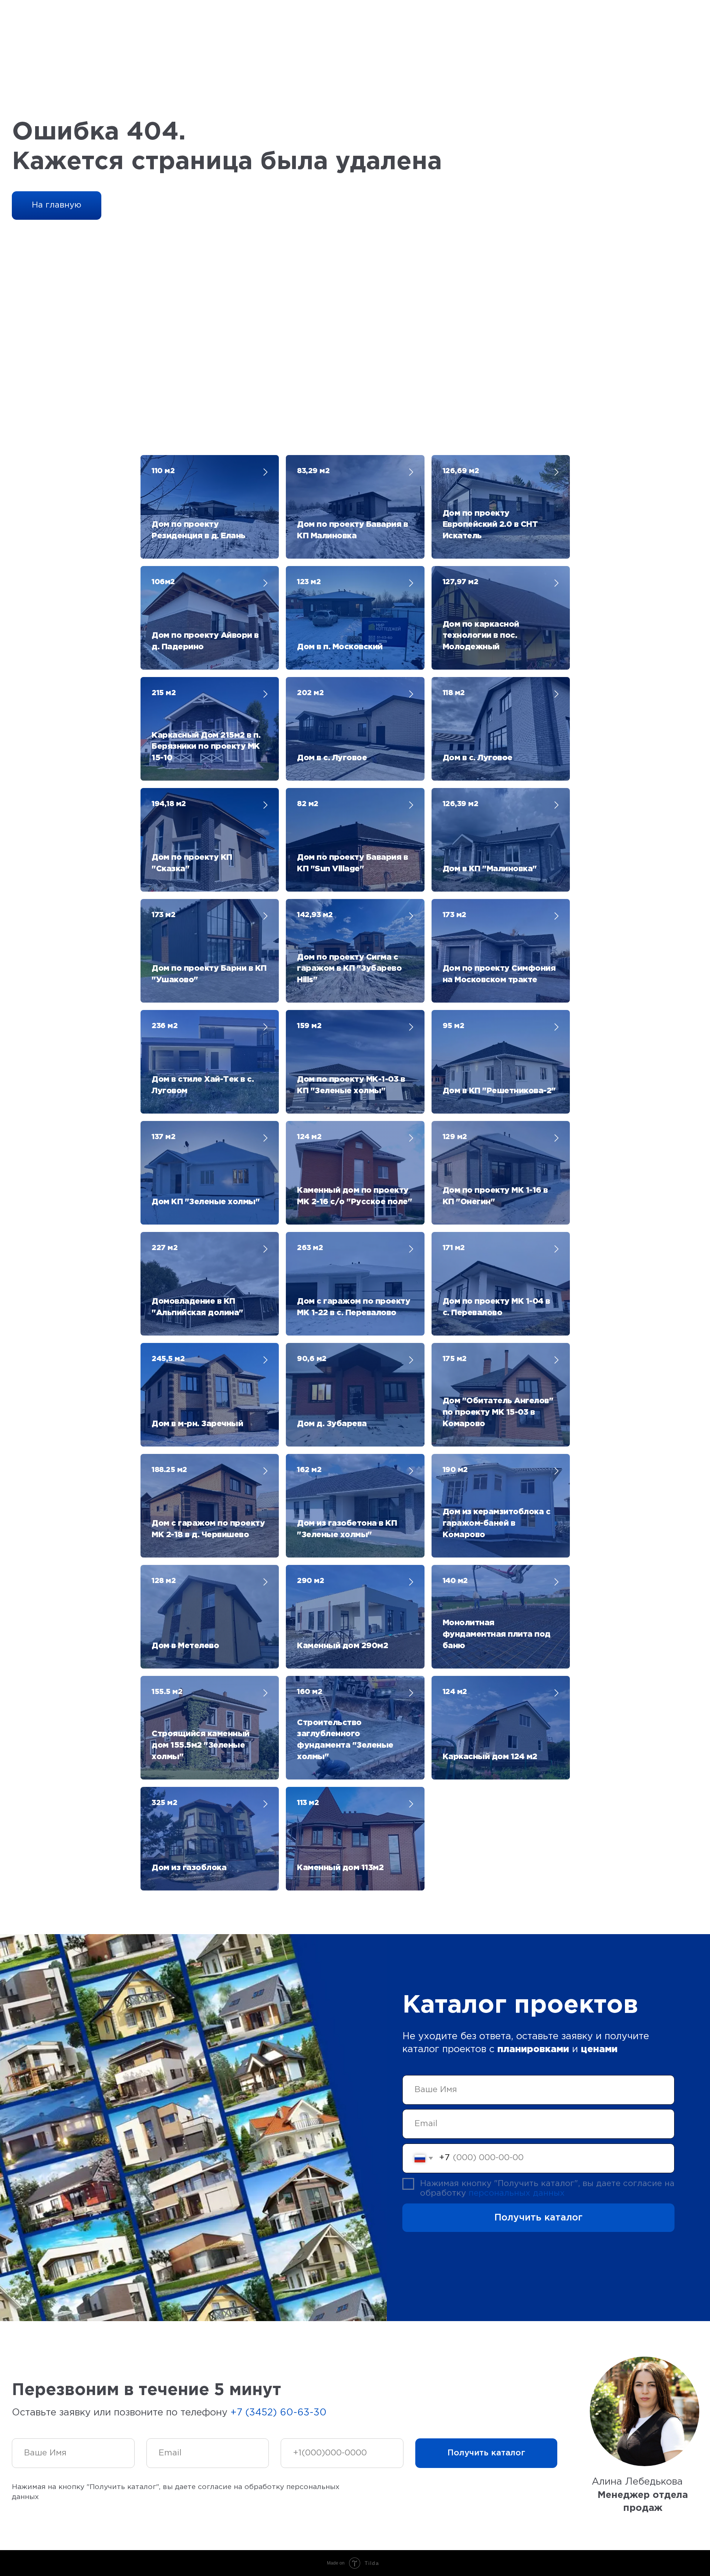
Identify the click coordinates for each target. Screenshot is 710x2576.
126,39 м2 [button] (461, 804)
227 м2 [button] (165, 1248)
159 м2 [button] (309, 1026)
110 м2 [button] (163, 471)
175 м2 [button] (455, 1359)
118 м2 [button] (454, 693)
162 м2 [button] (309, 1470)
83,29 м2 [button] (313, 471)
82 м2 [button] (308, 804)
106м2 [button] (163, 582)
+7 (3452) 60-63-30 (278, 2413)
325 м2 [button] (164, 1803)
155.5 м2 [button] (167, 1692)
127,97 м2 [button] (461, 582)
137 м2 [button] (163, 1137)
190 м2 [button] (455, 1470)
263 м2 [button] (310, 1248)
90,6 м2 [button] (312, 1359)
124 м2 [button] (309, 1137)
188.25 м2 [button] (169, 1470)
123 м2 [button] (309, 582)
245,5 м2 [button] (168, 1359)
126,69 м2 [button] (461, 471)
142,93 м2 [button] (315, 915)
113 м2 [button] (308, 1803)
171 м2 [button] (454, 1248)
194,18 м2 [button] (169, 804)
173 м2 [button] (163, 915)
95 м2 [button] (454, 1026)
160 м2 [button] (310, 1692)
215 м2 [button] (164, 693)
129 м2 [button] (455, 1137)
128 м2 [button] (164, 1581)
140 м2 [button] (455, 1581)
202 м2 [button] (310, 693)
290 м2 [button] (310, 1581)
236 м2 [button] (165, 1026)
